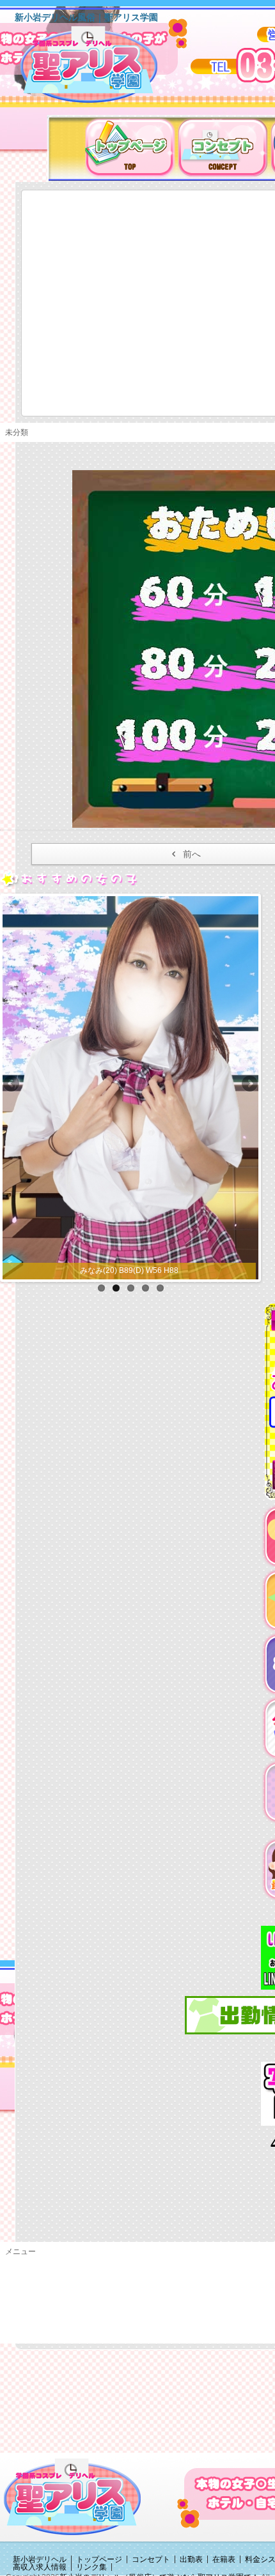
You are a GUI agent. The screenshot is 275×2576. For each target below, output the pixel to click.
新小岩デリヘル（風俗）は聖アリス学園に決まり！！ (105, 69)
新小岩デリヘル (40, 2559)
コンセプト (151, 2559)
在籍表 (224, 2559)
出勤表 (191, 2559)
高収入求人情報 (40, 2567)
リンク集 (91, 2567)
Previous (12, 1085)
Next (249, 1085)
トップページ (99, 2559)
